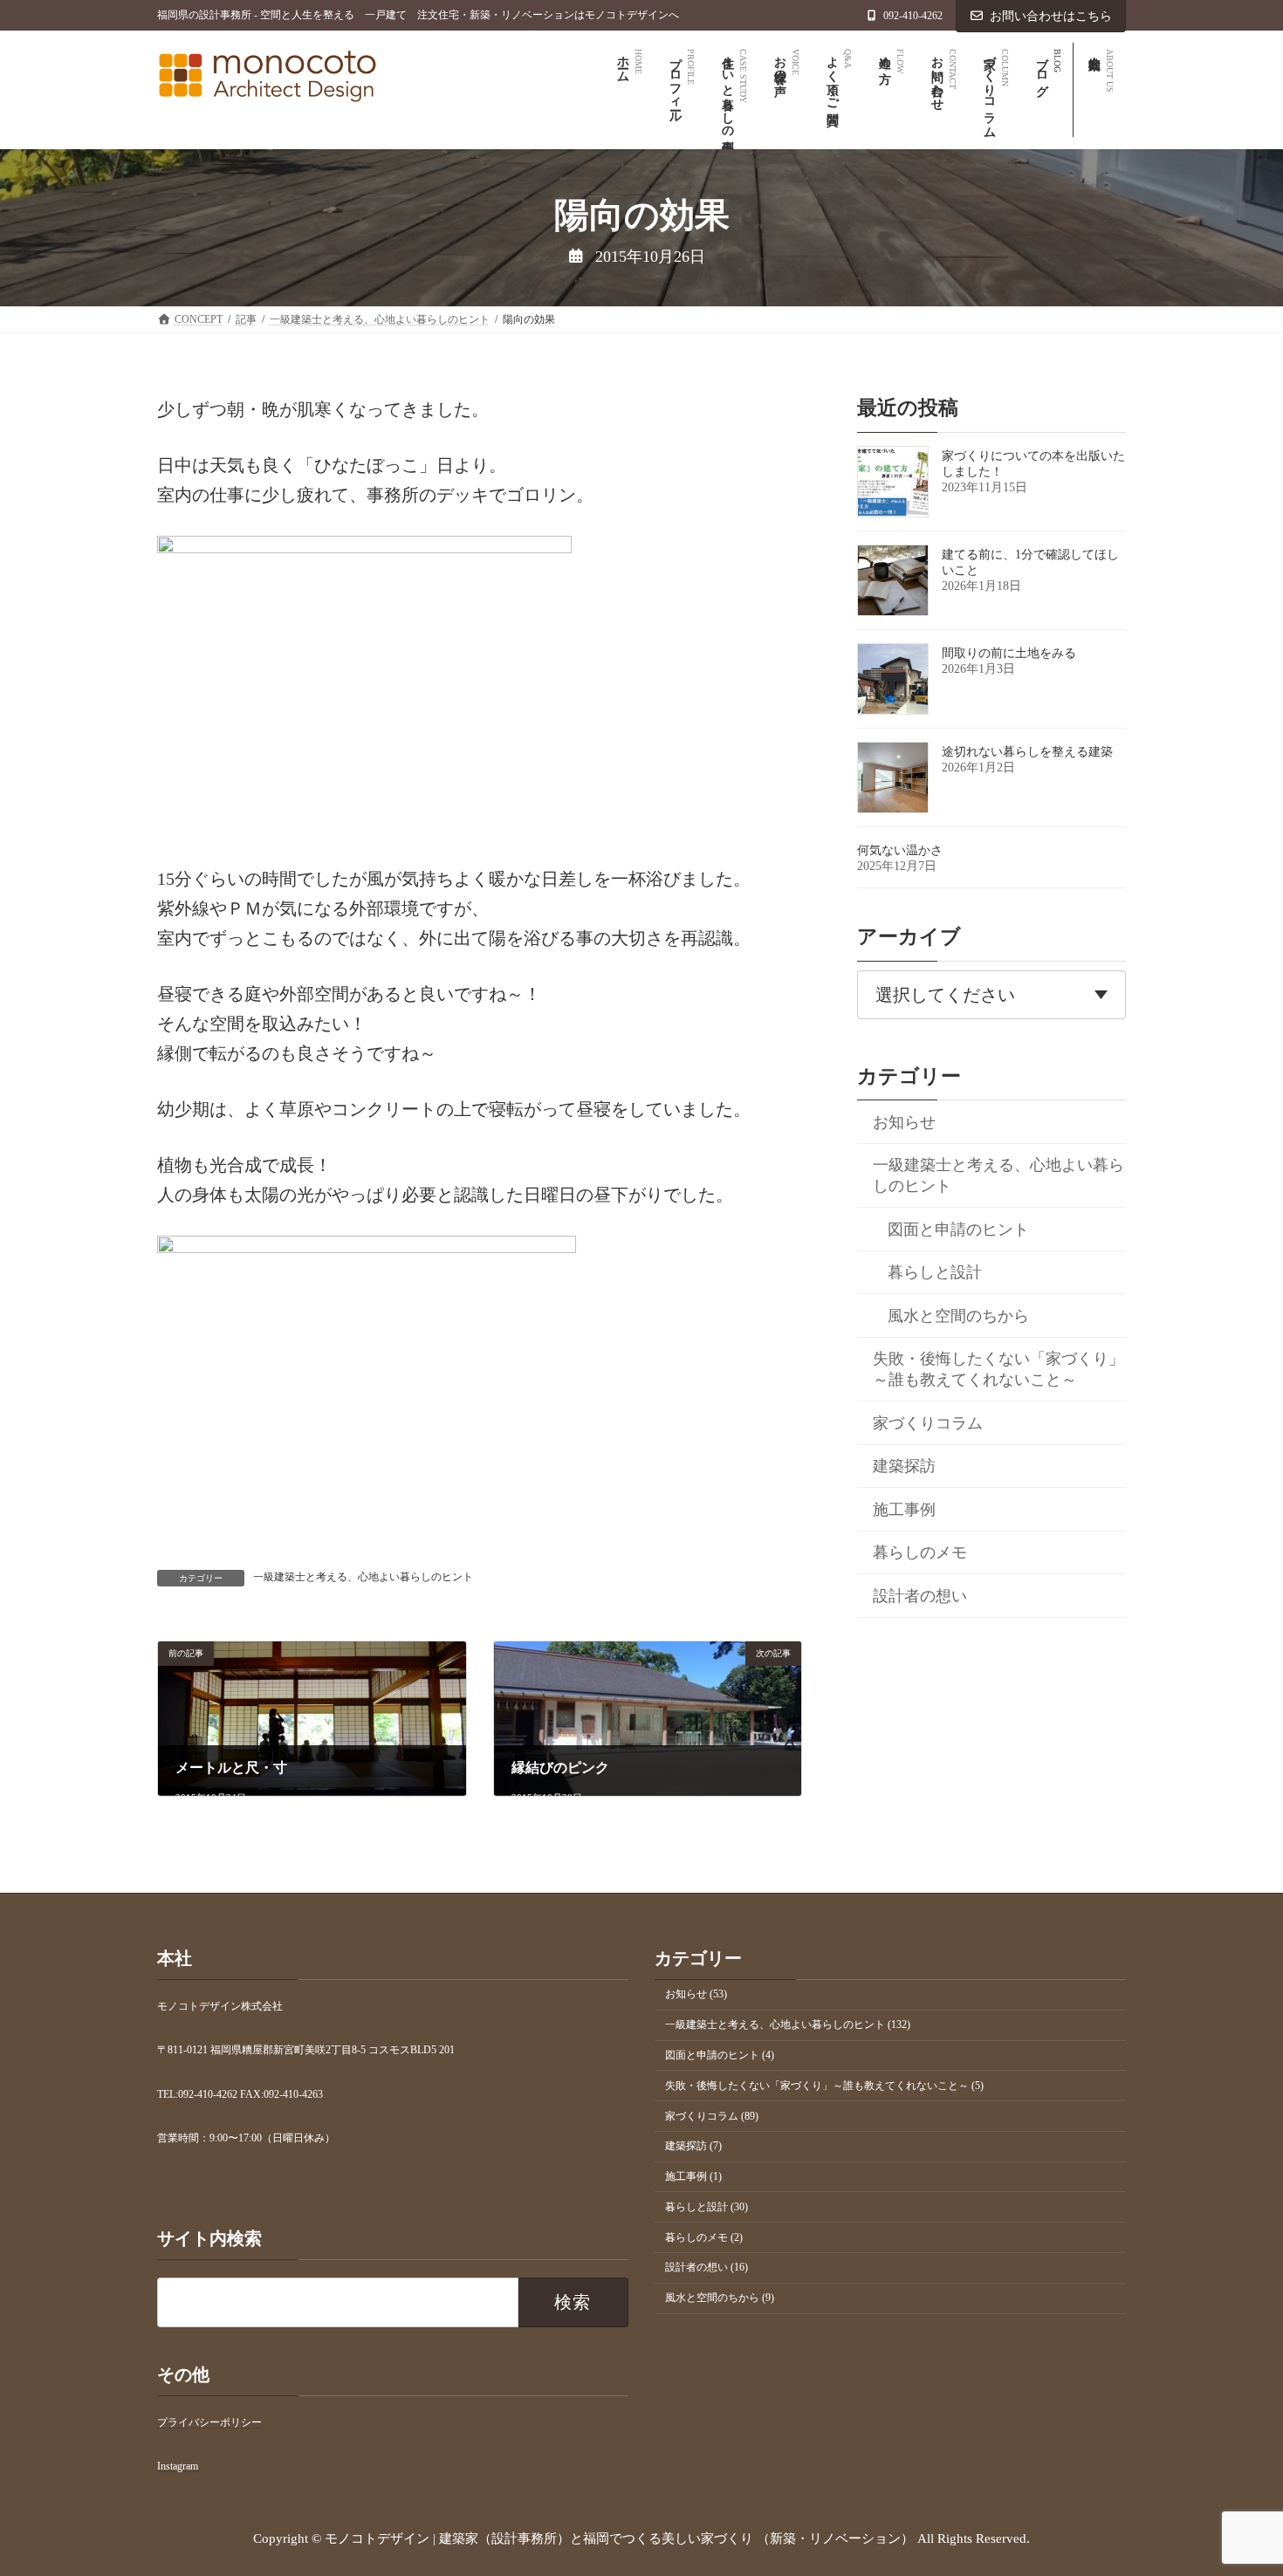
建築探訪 (904, 1466)
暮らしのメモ (920, 1552)
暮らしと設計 (935, 1272)
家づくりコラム (928, 1422)
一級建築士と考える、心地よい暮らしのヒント (363, 1577)
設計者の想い (920, 1595)
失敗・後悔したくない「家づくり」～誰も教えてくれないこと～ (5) (824, 2086)
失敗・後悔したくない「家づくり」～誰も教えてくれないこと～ (998, 1369)
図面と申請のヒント (958, 1229)
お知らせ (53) (696, 1995)
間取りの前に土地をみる (1009, 653)
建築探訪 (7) (693, 2146)
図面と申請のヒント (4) (720, 2055)
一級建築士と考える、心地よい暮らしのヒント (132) (788, 2024)
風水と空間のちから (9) (720, 2298)
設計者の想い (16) (707, 2268)
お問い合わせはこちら (1051, 16)
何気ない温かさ (900, 850)
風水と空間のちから (958, 1315)
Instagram (178, 2467)
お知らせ (904, 1121)
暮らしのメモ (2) (704, 2237)
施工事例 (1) (693, 2176)
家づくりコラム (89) (712, 2116)
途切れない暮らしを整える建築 (1027, 752)
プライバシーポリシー (209, 2422)
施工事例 (904, 1509)
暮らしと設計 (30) (707, 2207)
